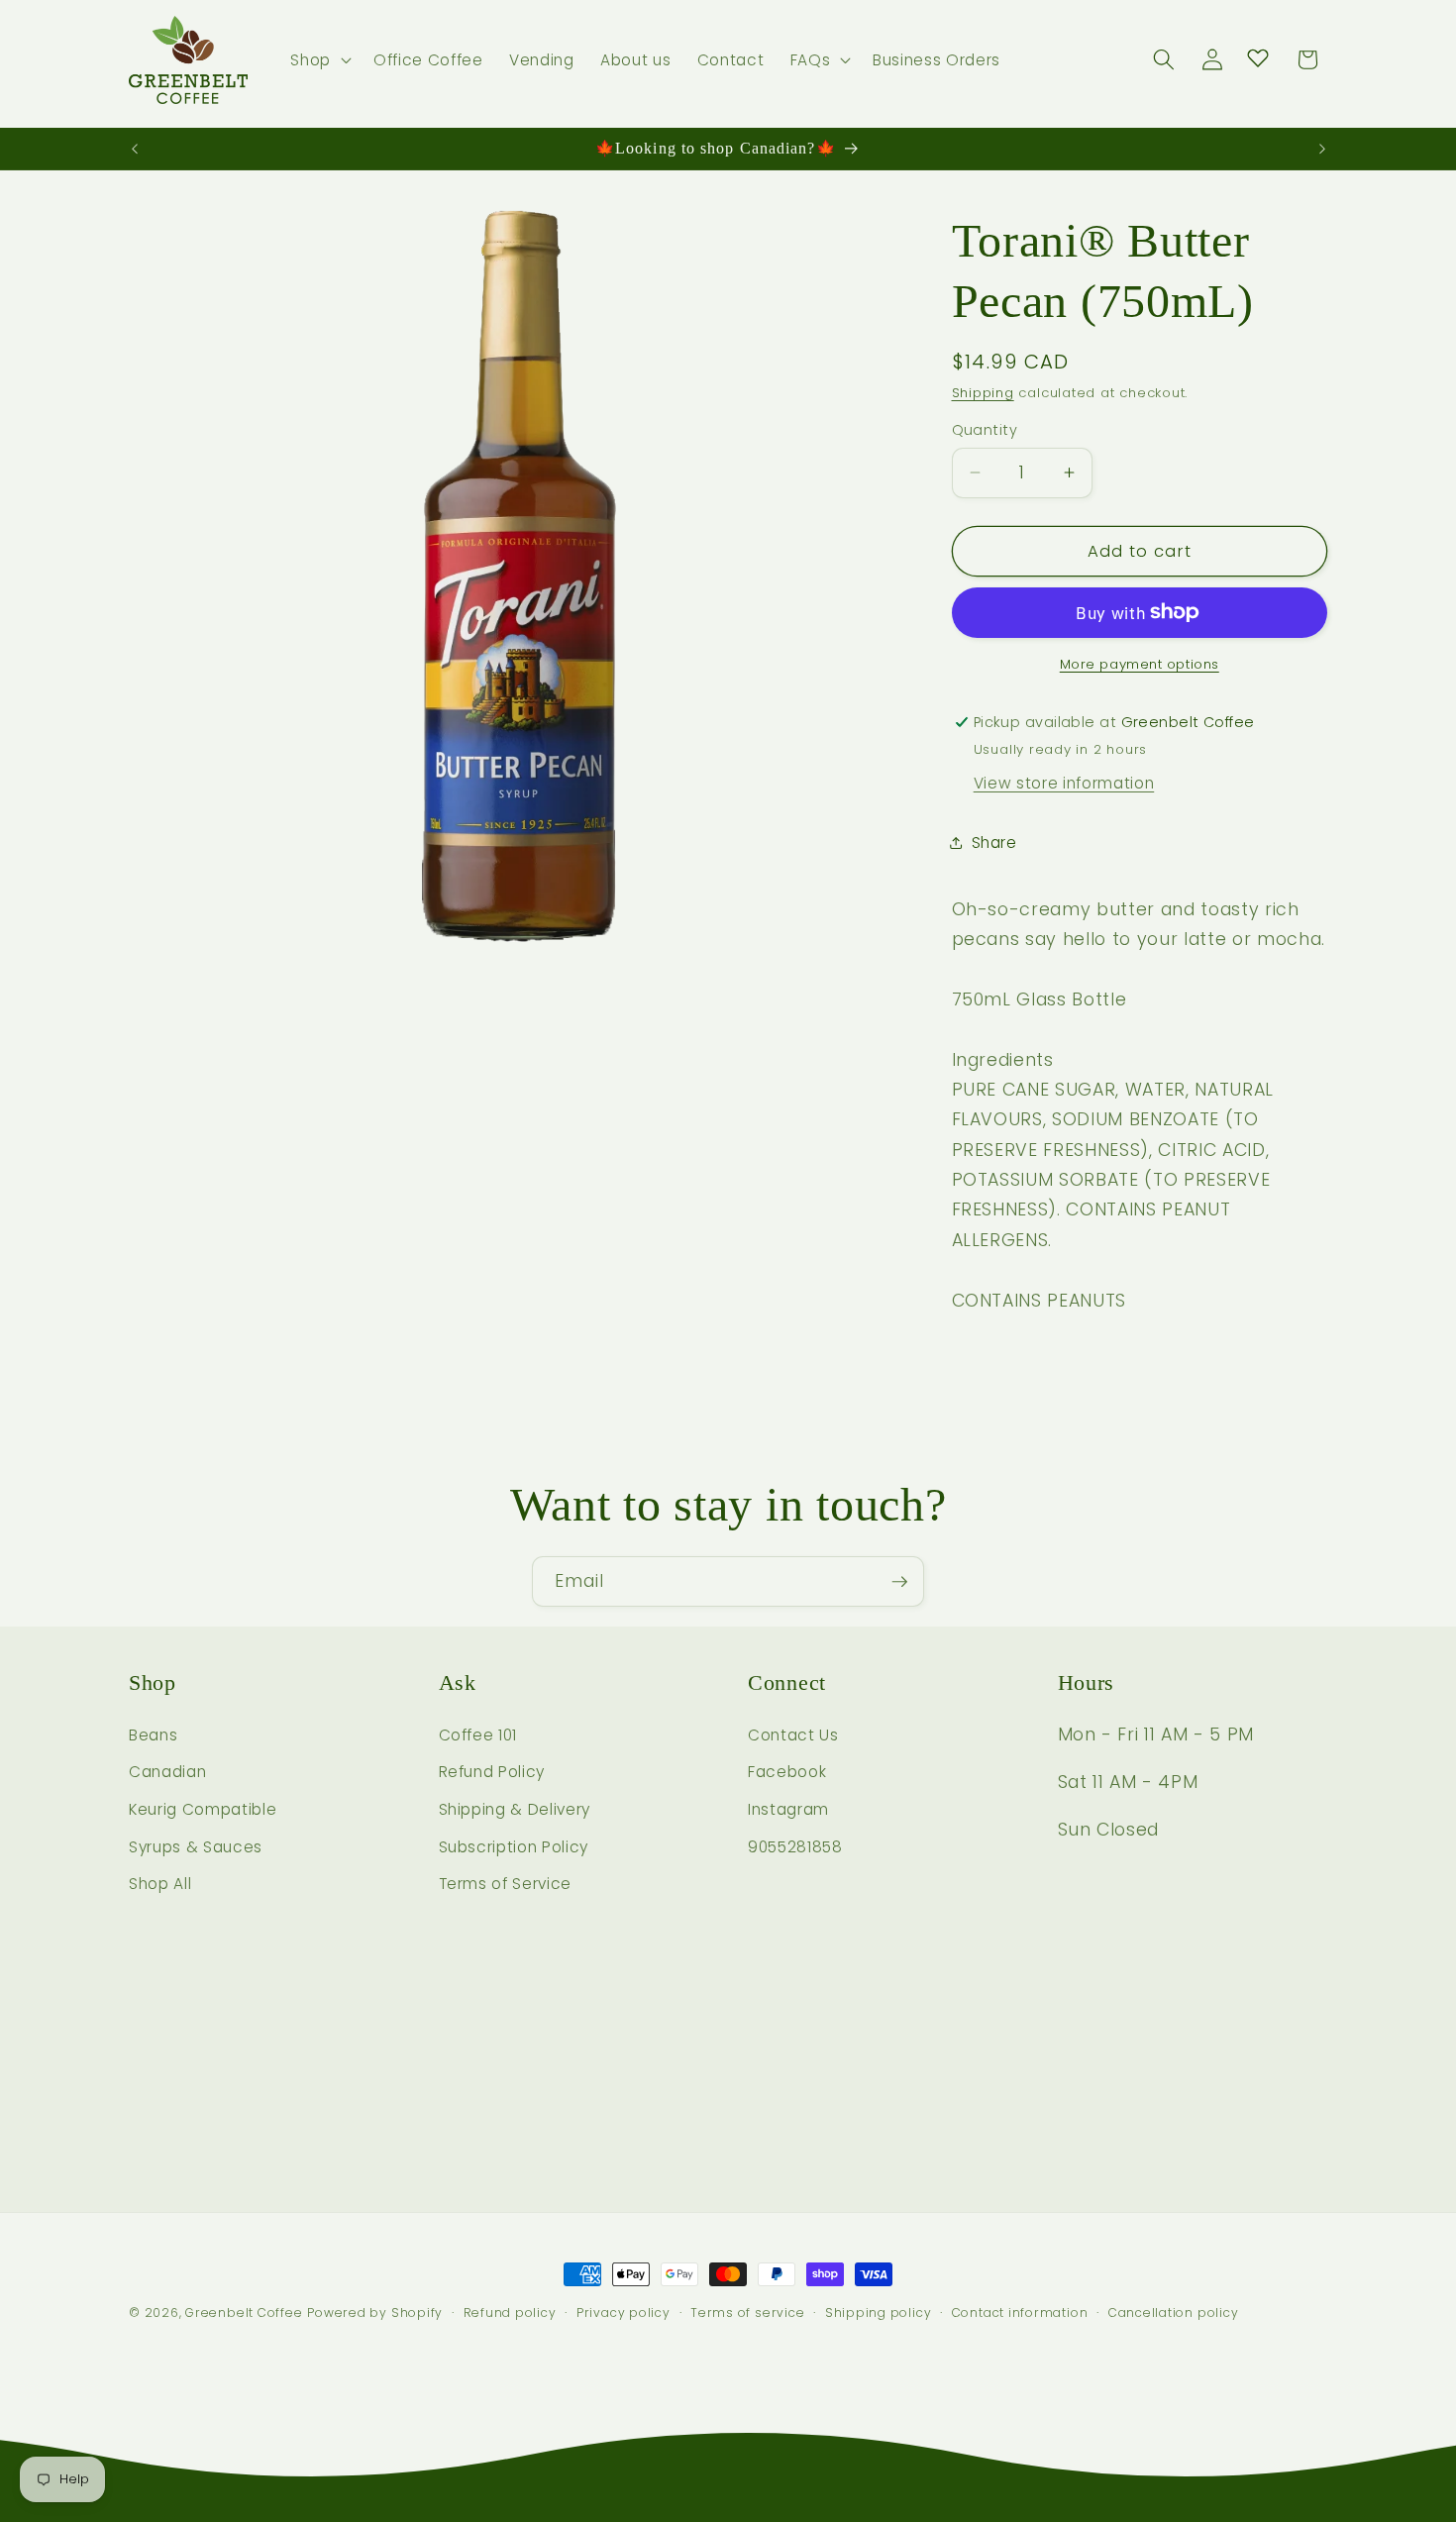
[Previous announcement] (135, 149)
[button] (319, 60)
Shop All (160, 1884)
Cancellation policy (1174, 2312)
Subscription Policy (514, 1847)
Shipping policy (879, 2312)
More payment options (1140, 664)
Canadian (167, 1772)
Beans (153, 1735)
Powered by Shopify (375, 2312)
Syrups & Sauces (196, 1847)
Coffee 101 (478, 1735)
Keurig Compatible (203, 1809)
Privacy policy (624, 2312)
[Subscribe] (899, 1582)
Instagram (788, 1809)
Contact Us (793, 1735)
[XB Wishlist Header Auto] (1258, 57)
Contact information (1020, 2312)
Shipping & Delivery (515, 1809)
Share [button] (994, 842)
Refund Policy (492, 1772)
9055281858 (795, 1847)
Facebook (787, 1772)
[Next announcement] (1322, 149)
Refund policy (510, 2312)
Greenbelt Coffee (244, 2312)
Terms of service (747, 2312)
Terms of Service (506, 1884)
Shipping (983, 393)
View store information (1064, 783)
